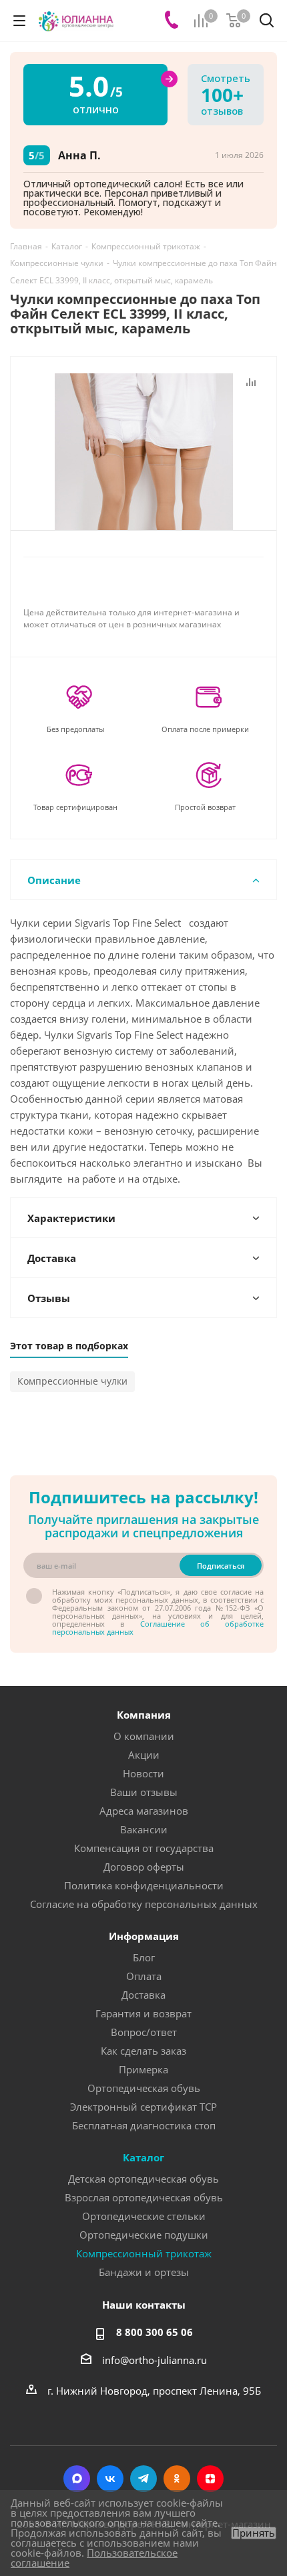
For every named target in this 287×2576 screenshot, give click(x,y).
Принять (254, 2533)
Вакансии (144, 1829)
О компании (144, 1736)
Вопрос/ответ (144, 2032)
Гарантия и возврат (143, 2013)
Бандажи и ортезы (144, 2272)
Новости (143, 1773)
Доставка (143, 1995)
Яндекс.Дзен (210, 2479)
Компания (144, 1715)
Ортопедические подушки (144, 2235)
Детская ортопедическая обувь (143, 2179)
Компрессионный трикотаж (144, 2253)
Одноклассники (177, 2479)
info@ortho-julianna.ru (155, 2360)
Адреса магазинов (144, 1811)
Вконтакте (110, 2479)
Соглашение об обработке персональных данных (158, 1628)
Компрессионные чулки (72, 1381)
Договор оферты (144, 1867)
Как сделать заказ (143, 2051)
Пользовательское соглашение (94, 2558)
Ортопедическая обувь (144, 2088)
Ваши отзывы (144, 1792)
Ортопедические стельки (144, 2216)
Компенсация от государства (144, 1848)
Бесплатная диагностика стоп (144, 2125)
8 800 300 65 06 (155, 2332)
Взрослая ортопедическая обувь (144, 2197)
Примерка (143, 2069)
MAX (77, 2479)
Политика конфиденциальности (144, 1885)
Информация (144, 1936)
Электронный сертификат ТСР (143, 2107)
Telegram (143, 2479)
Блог (144, 1957)
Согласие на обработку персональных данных (144, 1904)
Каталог (143, 2157)
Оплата (144, 1976)
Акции (144, 1755)
